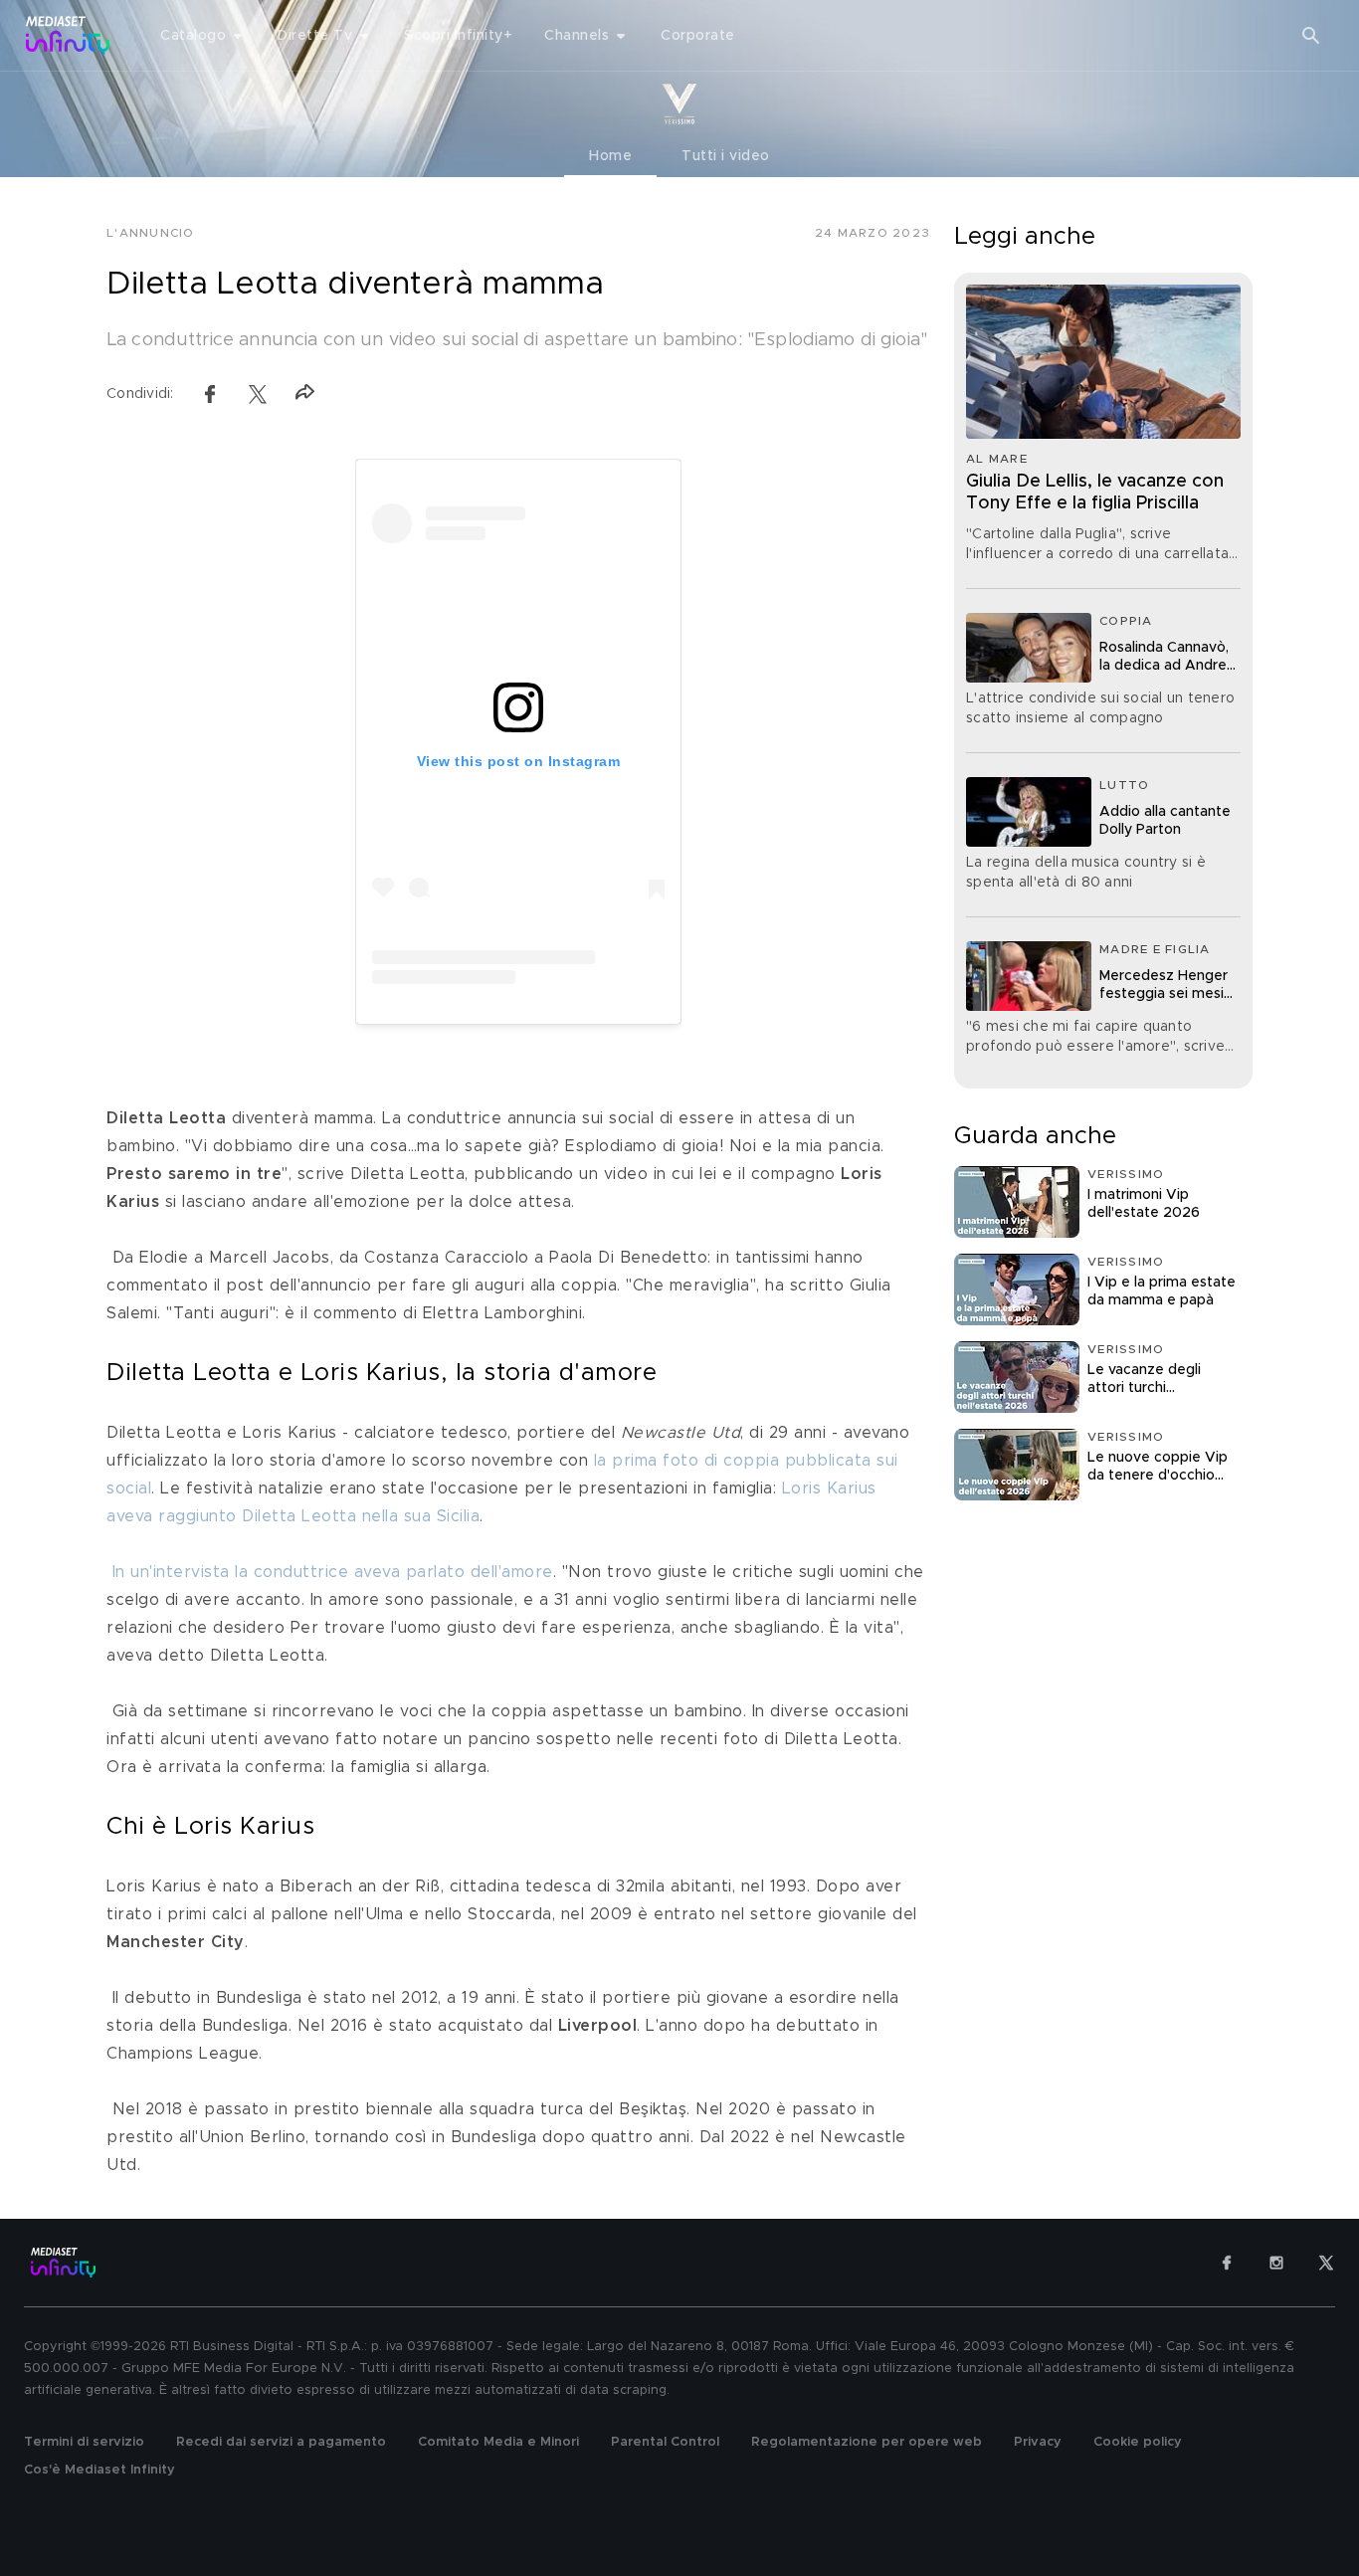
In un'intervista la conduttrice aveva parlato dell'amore (333, 1572)
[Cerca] (1311, 36)
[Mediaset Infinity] (68, 35)
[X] (1326, 2263)
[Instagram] (1276, 2263)
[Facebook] (1227, 2263)
